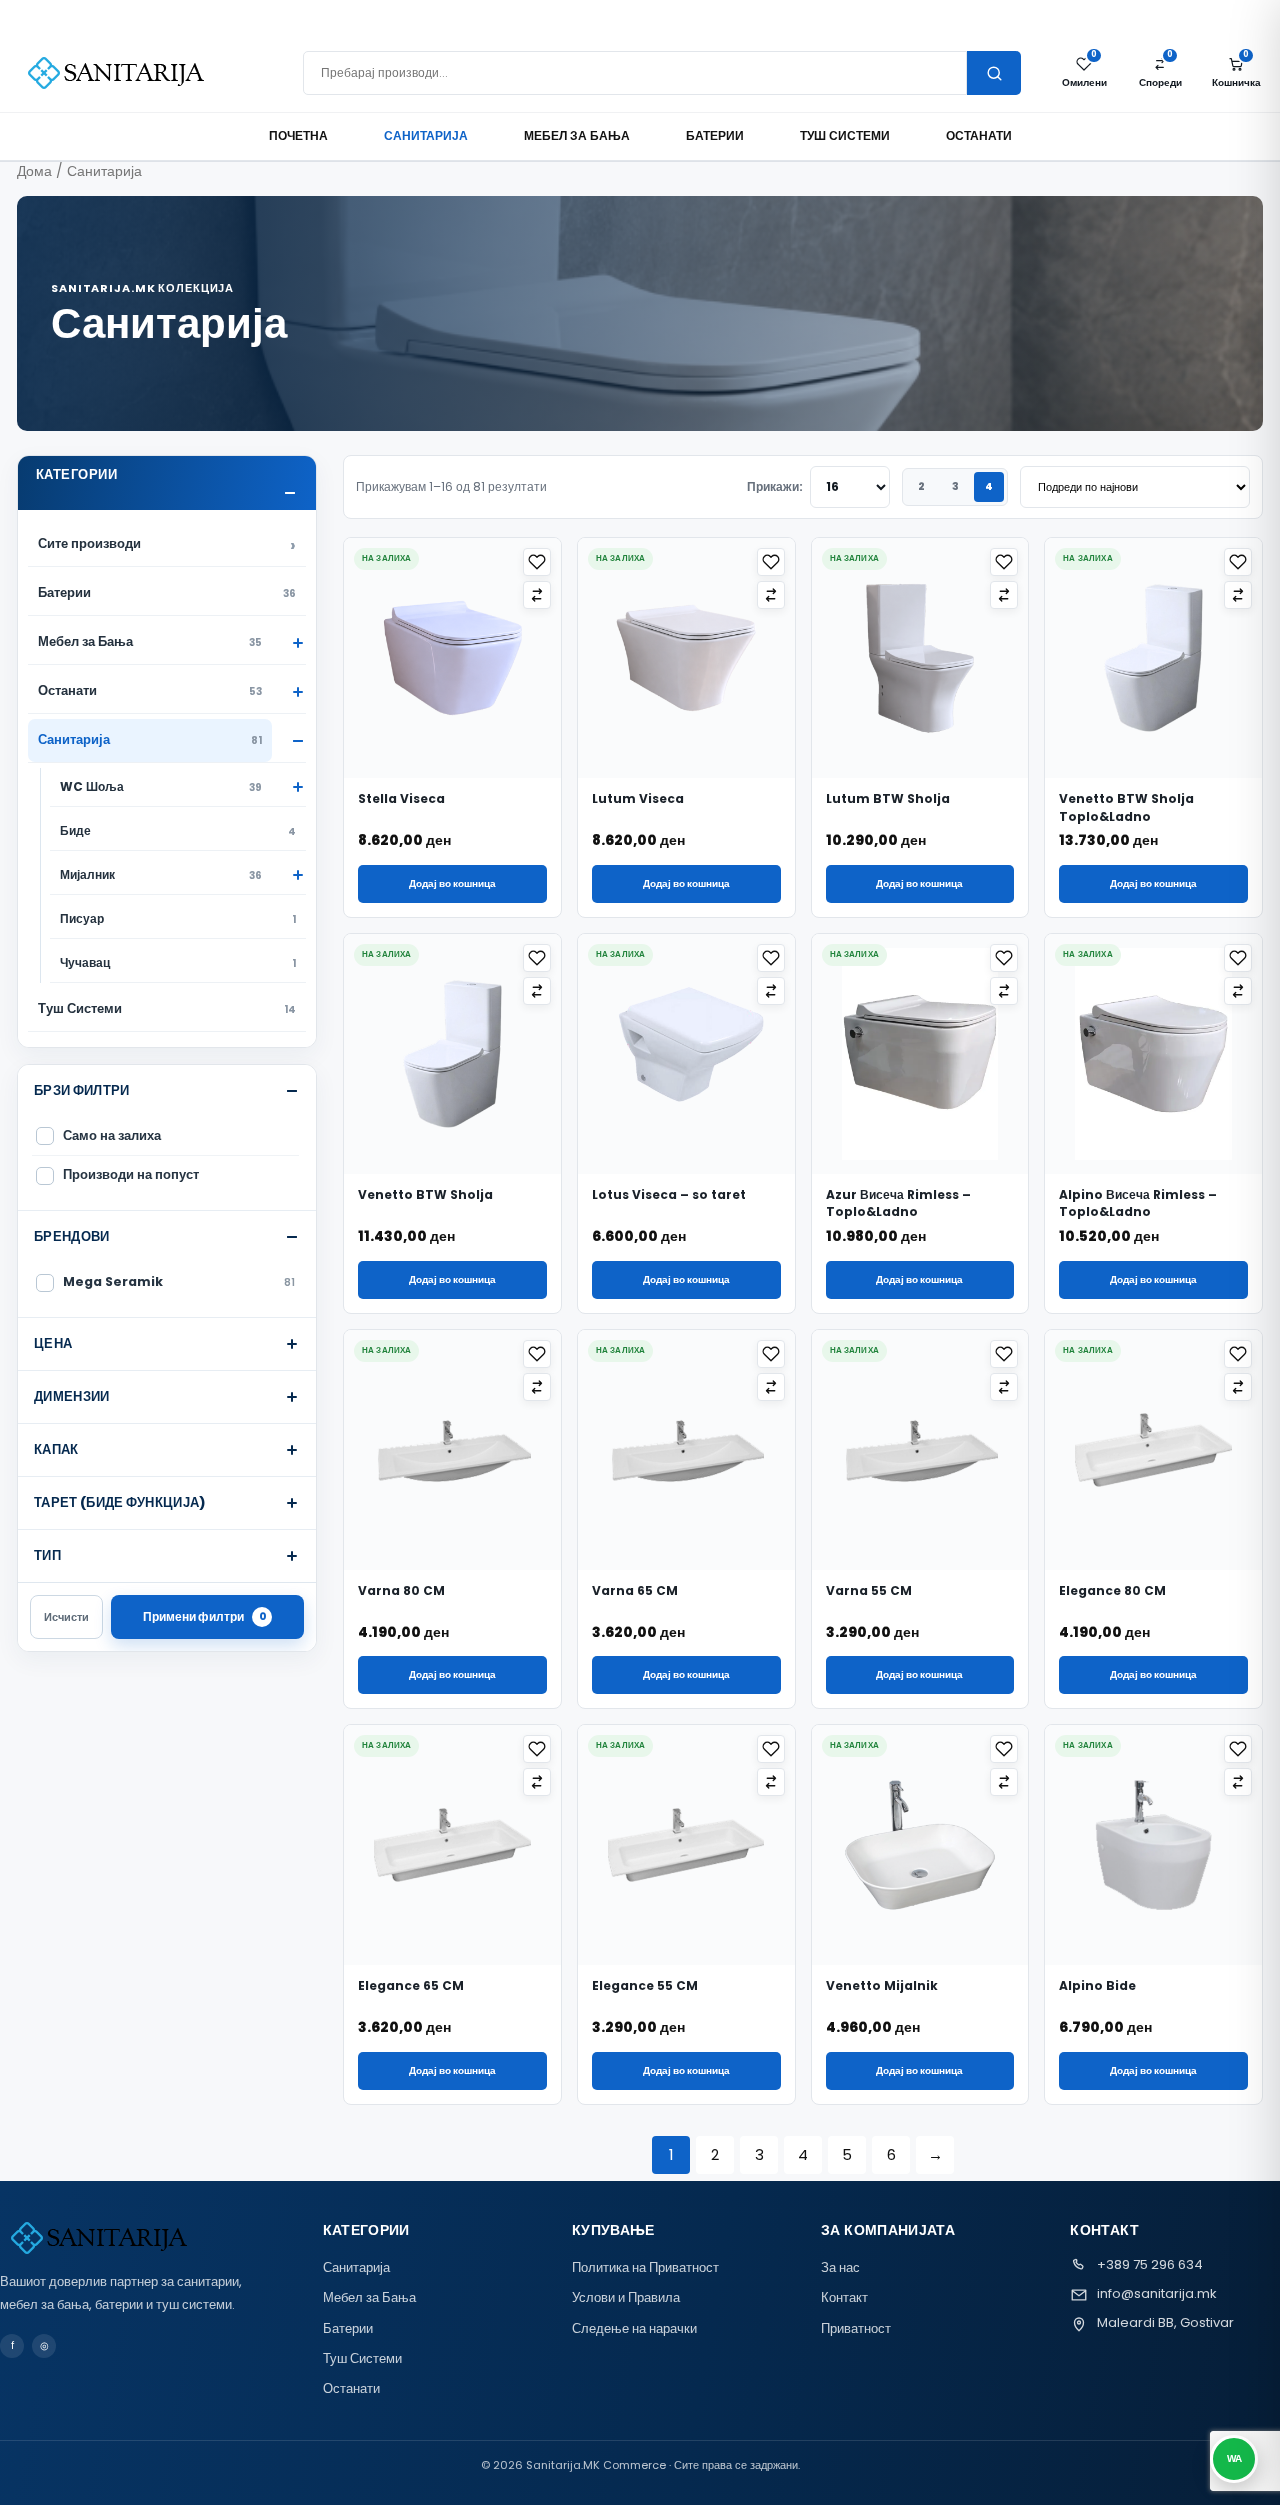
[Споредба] (537, 595)
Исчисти (66, 1617)
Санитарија (426, 135)
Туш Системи (845, 135)
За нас (840, 2267)
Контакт (844, 2297)
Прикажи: (775, 486)
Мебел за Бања (577, 135)
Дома (34, 171)
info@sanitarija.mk (1157, 2293)
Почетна (298, 135)
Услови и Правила (626, 2297)
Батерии (715, 135)
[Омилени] (537, 562)
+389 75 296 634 (1150, 2264)
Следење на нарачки (634, 2328)
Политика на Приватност (645, 2267)
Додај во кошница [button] (452, 883)
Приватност (856, 2328)
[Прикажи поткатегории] (289, 643)
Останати (979, 135)
